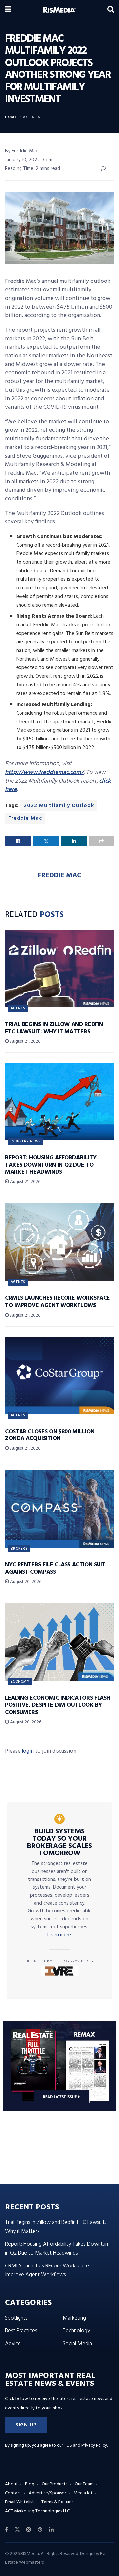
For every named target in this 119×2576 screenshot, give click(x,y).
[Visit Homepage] (59, 10)
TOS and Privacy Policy (86, 2446)
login (28, 1751)
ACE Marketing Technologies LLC (37, 2511)
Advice (13, 2344)
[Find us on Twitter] (17, 2530)
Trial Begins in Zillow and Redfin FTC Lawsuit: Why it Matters (54, 1028)
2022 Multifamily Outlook (59, 806)
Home (11, 117)
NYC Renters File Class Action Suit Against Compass (55, 1569)
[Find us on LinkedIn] (51, 2530)
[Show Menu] (8, 10)
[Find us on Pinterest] (40, 2530)
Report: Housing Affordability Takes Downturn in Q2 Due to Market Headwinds (51, 1165)
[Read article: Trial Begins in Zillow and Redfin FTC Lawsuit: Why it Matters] (59, 968)
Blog (30, 2484)
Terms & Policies (57, 2502)
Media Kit (83, 2493)
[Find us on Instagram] (29, 2530)
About (11, 2484)
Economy (20, 1682)
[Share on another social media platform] (101, 841)
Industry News (26, 1141)
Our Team (84, 2484)
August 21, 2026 (25, 1041)
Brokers (19, 1549)
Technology (76, 2331)
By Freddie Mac (21, 151)
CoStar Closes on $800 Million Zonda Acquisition (50, 1435)
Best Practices (21, 2331)
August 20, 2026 (25, 1582)
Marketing (74, 2318)
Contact (13, 2493)
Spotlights (16, 2318)
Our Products (55, 2484)
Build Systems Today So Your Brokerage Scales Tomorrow (59, 1843)
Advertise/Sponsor (47, 2493)
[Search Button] (111, 10)
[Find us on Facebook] (6, 2530)
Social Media (77, 2344)
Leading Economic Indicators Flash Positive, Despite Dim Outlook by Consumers (58, 1705)
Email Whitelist (20, 2502)
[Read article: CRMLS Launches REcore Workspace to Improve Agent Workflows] (59, 1242)
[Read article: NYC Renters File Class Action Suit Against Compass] (59, 1509)
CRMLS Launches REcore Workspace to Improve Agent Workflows (58, 1302)
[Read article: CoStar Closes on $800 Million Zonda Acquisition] (59, 1376)
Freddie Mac (25, 818)
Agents (32, 117)
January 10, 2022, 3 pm (29, 160)
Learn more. (60, 1935)
